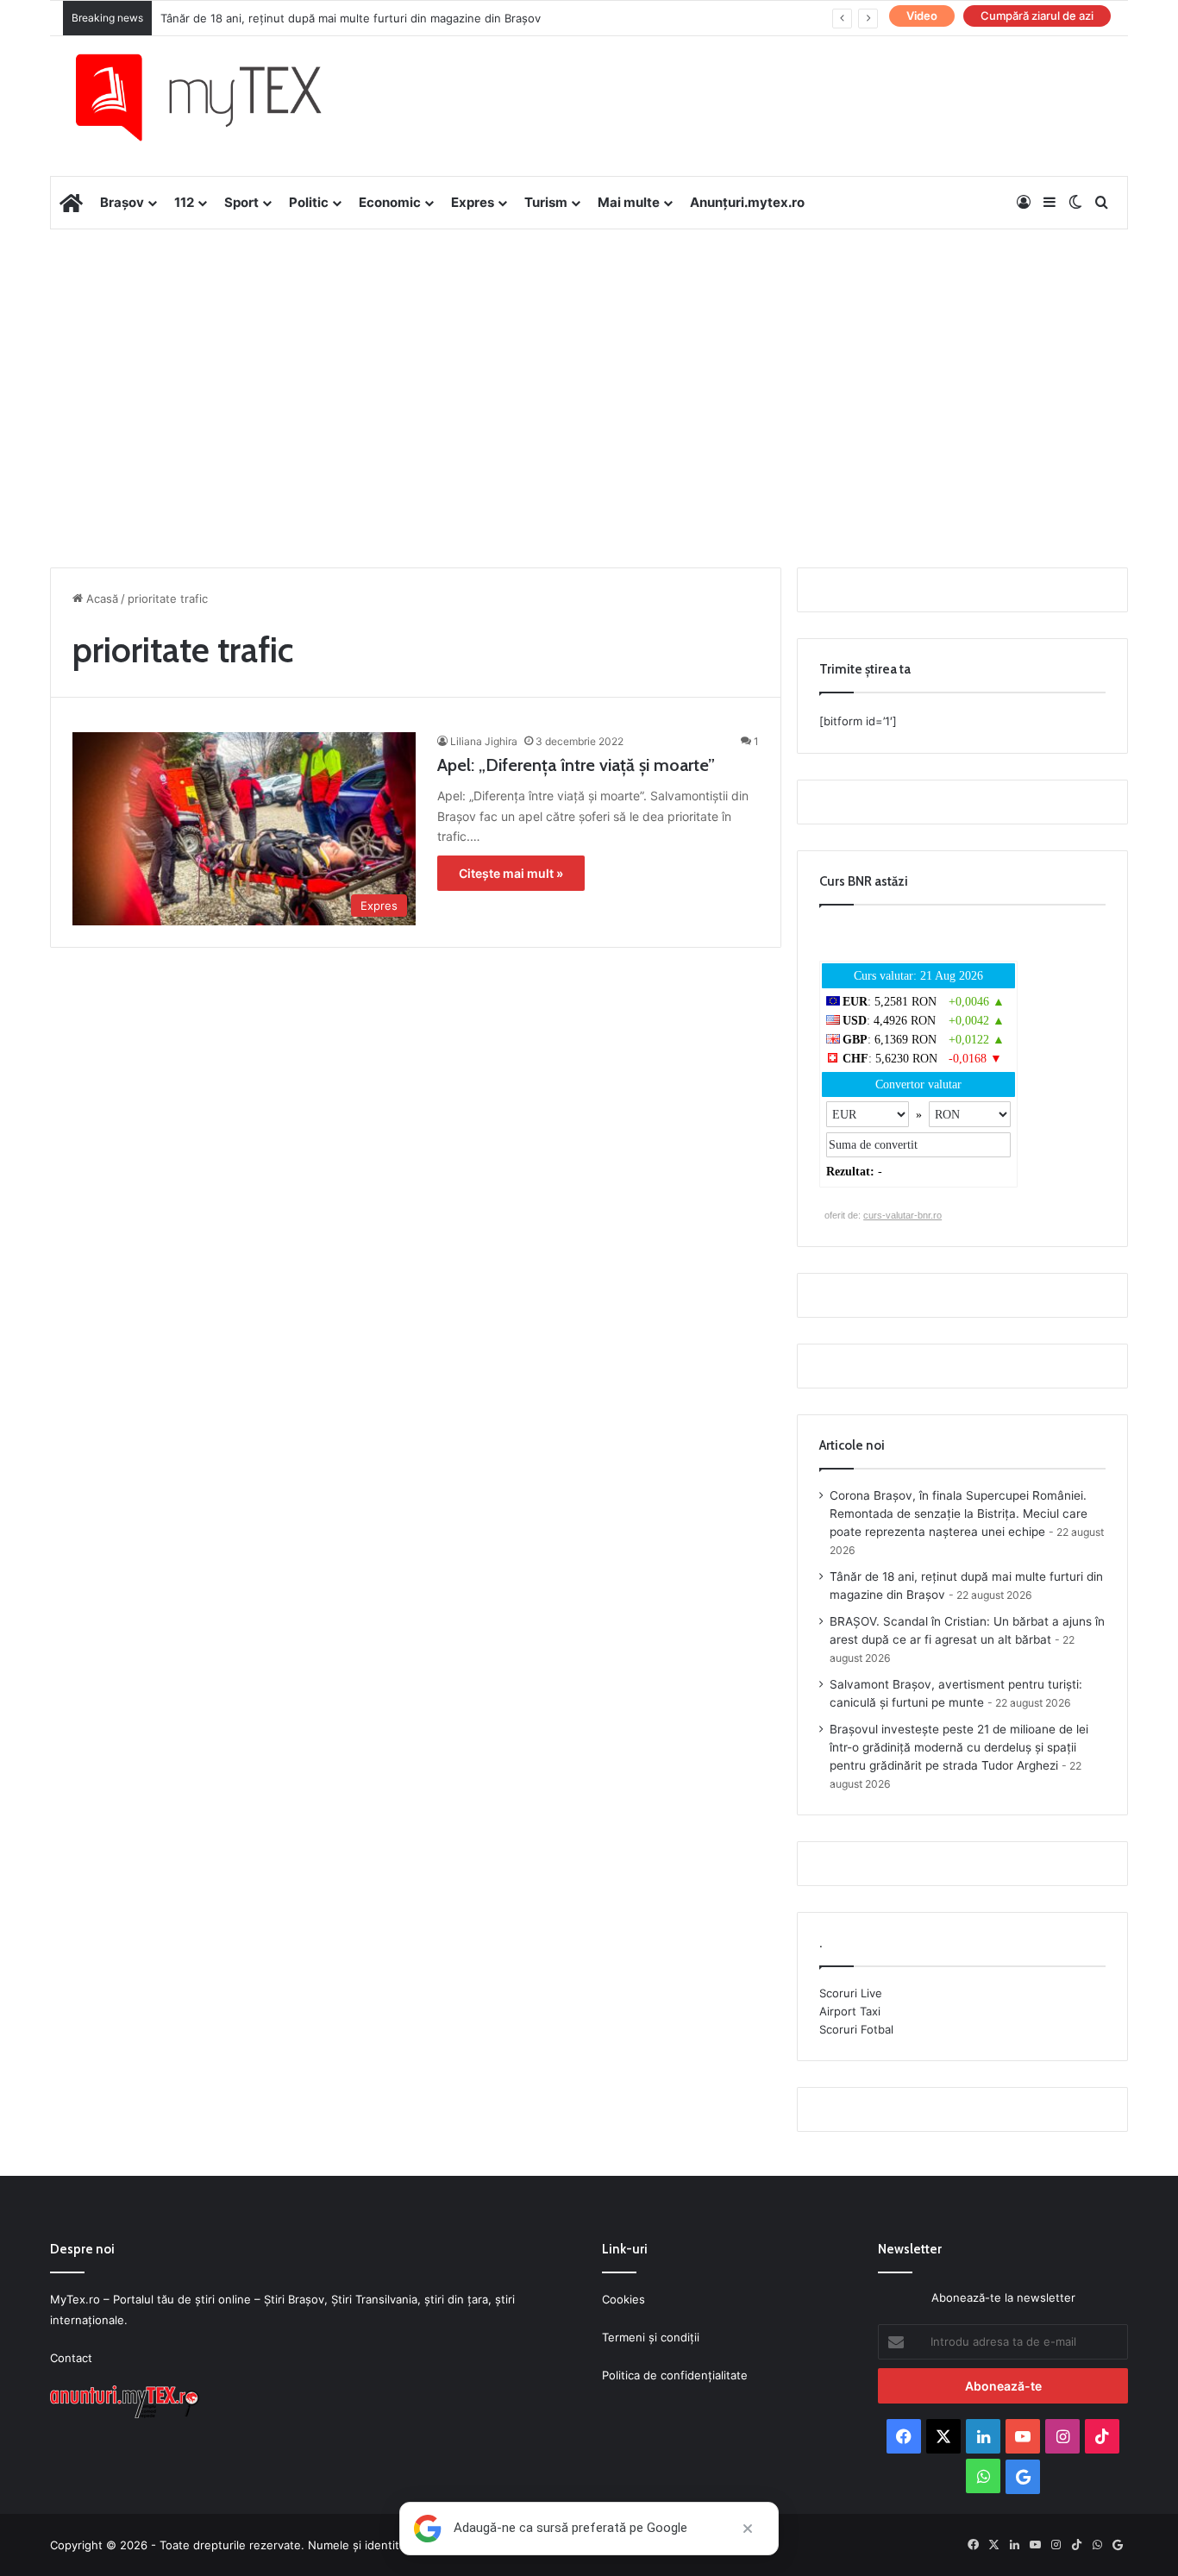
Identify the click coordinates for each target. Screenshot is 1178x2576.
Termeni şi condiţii (651, 2337)
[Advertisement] (589, 367)
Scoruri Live (851, 1993)
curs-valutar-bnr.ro (902, 1215)
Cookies (623, 2299)
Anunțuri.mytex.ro (747, 202)
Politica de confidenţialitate (675, 2375)
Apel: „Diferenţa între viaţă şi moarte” (576, 765)
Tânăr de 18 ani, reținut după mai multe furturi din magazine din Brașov (351, 18)
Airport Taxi (850, 2011)
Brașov (122, 202)
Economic (390, 202)
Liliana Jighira (484, 741)
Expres (473, 202)
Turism (546, 202)
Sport (241, 202)
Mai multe (629, 202)
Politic (309, 202)
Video (922, 16)
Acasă (100, 599)
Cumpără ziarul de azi (1037, 16)
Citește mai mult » (511, 873)
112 (184, 202)
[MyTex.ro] (216, 97)
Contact (71, 2358)
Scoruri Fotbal (856, 2029)
